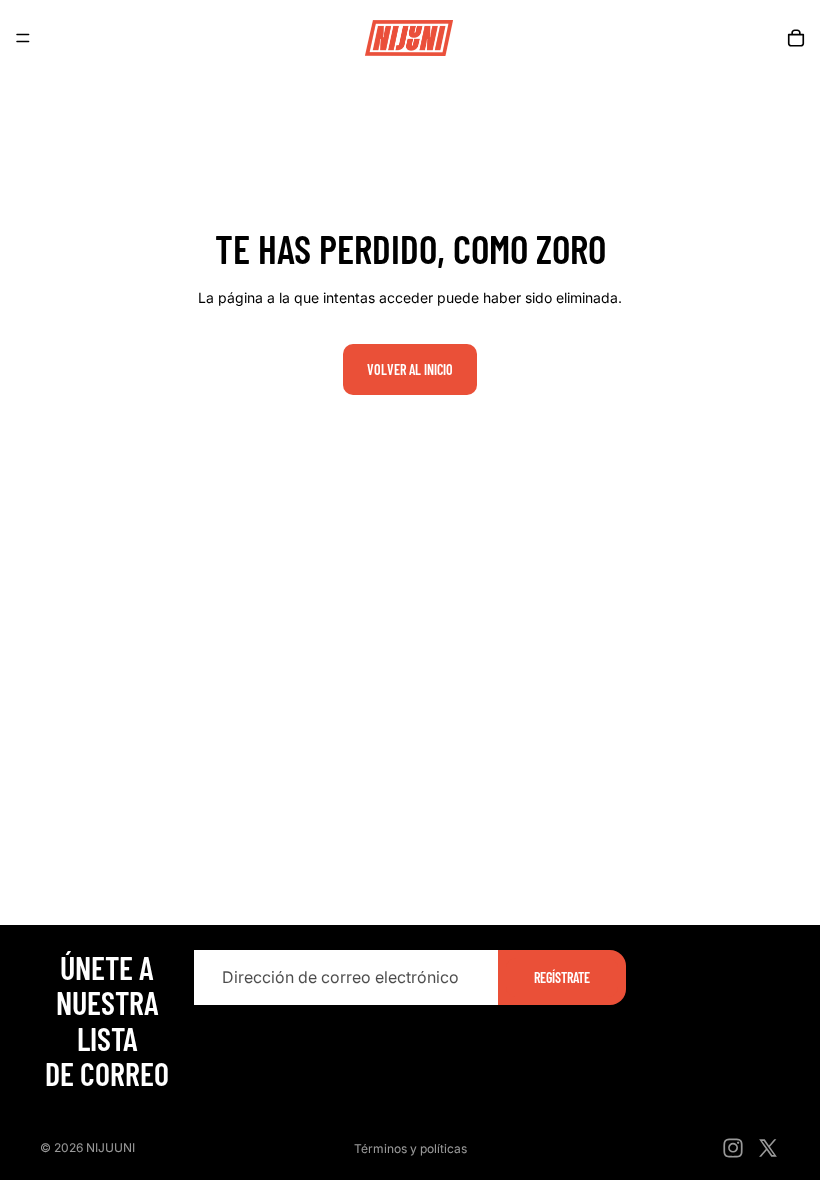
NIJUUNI (110, 1147)
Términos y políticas (410, 1148)
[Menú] (23, 38)
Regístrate (562, 976)
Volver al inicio (410, 369)
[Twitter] (768, 1148)
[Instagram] (733, 1148)
